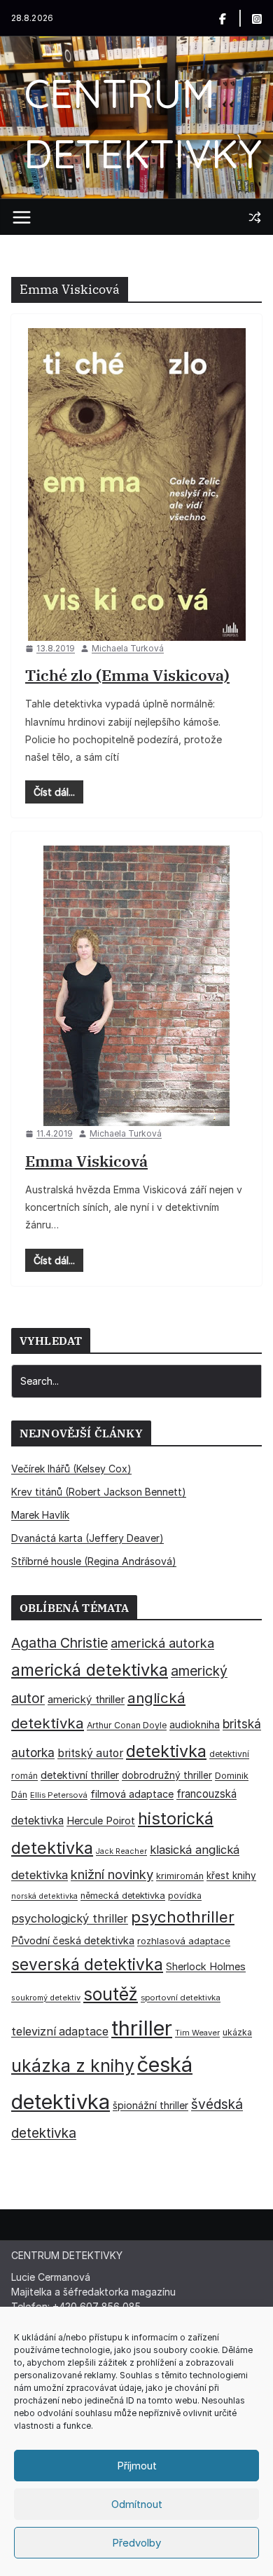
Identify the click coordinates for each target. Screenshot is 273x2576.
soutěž (111, 1994)
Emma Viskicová (86, 1161)
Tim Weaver (197, 2033)
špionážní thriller (150, 2105)
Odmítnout (137, 2504)
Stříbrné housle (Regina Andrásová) (94, 1561)
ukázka (237, 2032)
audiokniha (195, 1724)
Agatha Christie (59, 1643)
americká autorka (162, 1643)
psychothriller (183, 1917)
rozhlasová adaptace (184, 1941)
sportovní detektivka (181, 1998)
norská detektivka (44, 1896)
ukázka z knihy (73, 2066)
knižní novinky (112, 1874)
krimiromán (180, 1876)
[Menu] (22, 217)
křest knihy (231, 1876)
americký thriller (86, 1699)
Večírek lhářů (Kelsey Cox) (71, 1469)
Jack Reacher (121, 1851)
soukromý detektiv (46, 1998)
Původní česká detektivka (73, 1940)
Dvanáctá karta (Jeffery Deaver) (87, 1538)
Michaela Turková (128, 648)
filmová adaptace (132, 1794)
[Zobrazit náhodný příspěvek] (255, 217)
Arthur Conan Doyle (127, 1725)
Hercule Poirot (101, 1821)
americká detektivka (90, 1670)
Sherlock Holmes (206, 1967)
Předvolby (136, 2543)
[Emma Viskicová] (136, 986)
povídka (185, 1896)
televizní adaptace (60, 2032)
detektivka (166, 1751)
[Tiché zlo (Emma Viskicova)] (136, 484)
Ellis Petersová (59, 1795)
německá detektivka (123, 1896)
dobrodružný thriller (167, 1775)
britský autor (90, 1753)
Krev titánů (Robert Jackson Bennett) (99, 1492)
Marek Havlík (40, 1515)
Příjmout (137, 2466)
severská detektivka (87, 1964)
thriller (142, 2028)
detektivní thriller (80, 1775)
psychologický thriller (70, 1918)
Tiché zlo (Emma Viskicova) (127, 675)
